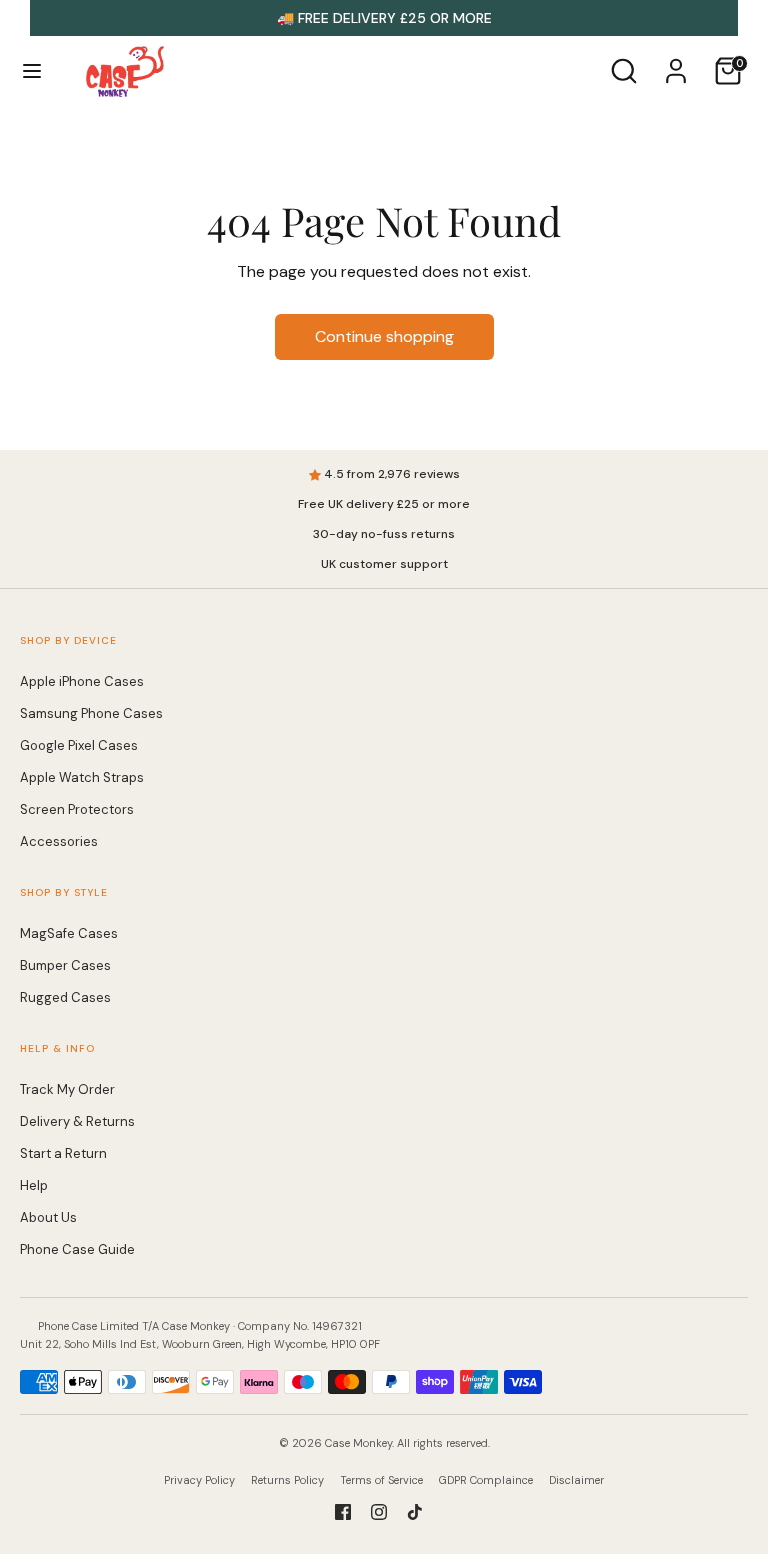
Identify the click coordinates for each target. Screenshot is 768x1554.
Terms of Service (381, 1480)
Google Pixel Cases (79, 745)
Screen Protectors (77, 809)
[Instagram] (379, 1512)
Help (34, 1185)
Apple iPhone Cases (82, 681)
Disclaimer (576, 1480)
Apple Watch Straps (82, 777)
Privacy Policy (199, 1480)
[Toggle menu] (32, 71)
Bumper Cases (65, 965)
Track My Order (67, 1089)
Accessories (59, 841)
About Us (48, 1217)
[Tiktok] (415, 1512)
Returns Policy (287, 1480)
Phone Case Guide (77, 1249)
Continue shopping (384, 336)
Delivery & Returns (77, 1121)
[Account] (676, 62)
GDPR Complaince (486, 1480)
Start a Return (63, 1153)
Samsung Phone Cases (91, 713)
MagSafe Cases (69, 933)
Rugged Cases (65, 997)
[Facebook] (343, 1512)
